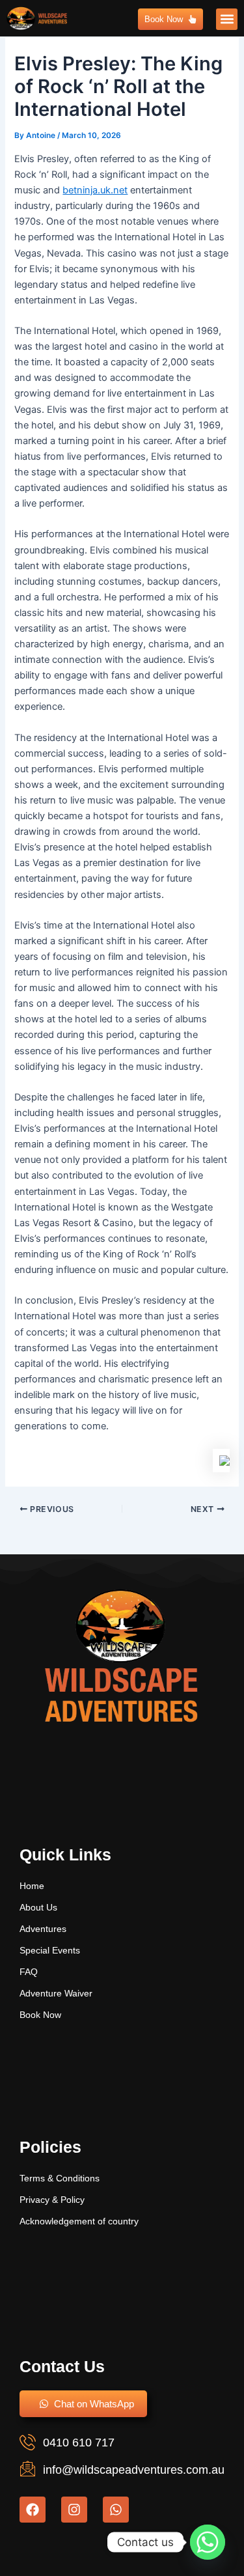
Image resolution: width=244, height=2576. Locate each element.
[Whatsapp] (208, 2542)
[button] (227, 19)
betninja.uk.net (95, 190)
